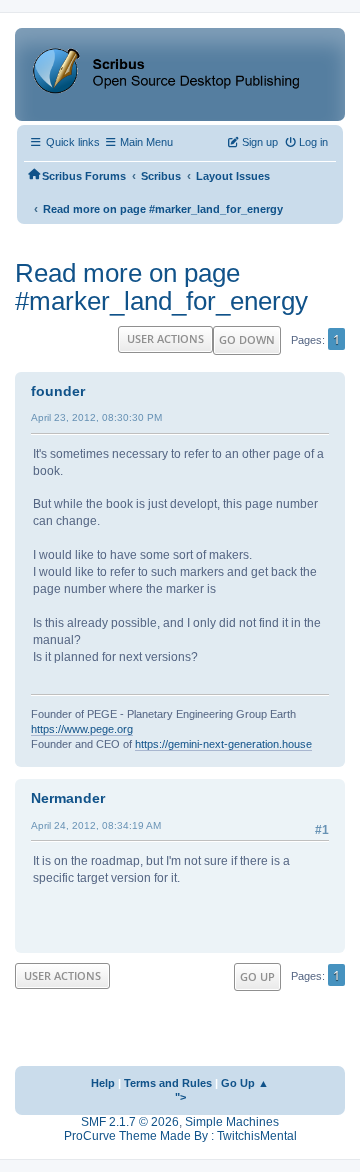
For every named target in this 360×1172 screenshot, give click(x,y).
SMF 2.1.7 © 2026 (130, 1122)
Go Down (247, 339)
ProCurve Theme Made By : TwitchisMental (180, 1136)
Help (103, 1083)
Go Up (257, 976)
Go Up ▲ (245, 1083)
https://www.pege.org (82, 729)
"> (180, 1097)
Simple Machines (232, 1122)
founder (58, 391)
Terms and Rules (168, 1083)
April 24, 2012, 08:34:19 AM (96, 825)
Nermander (68, 798)
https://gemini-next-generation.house (223, 744)
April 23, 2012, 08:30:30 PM (96, 417)
